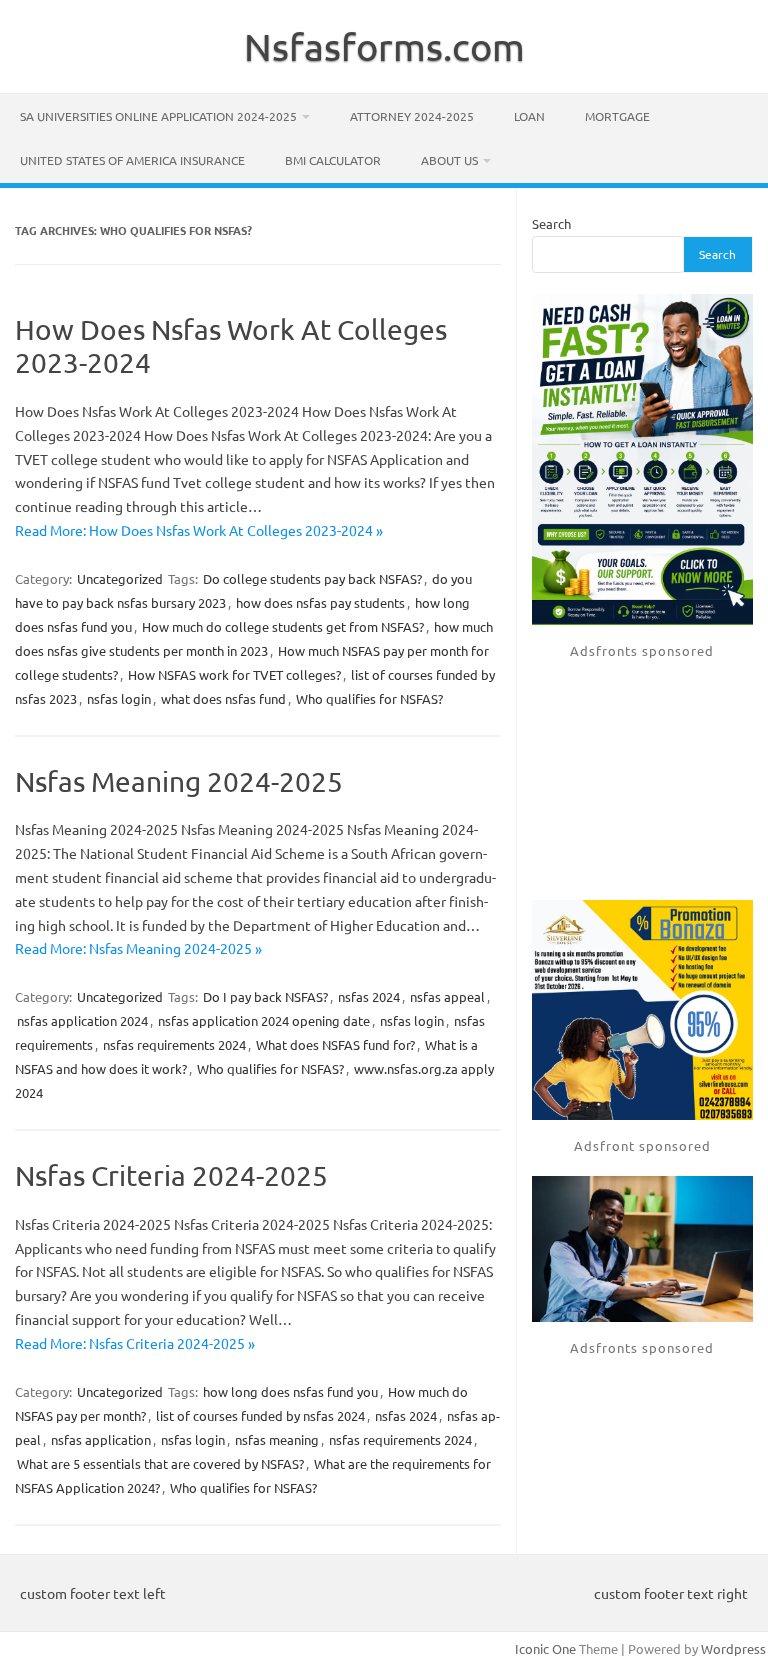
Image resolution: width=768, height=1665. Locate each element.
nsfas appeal (447, 996)
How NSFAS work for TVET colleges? (234, 674)
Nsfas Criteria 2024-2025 (171, 1175)
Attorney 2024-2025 (412, 116)
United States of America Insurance (132, 160)
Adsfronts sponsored (642, 650)
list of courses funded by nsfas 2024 (260, 1415)
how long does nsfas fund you (290, 1391)
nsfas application (101, 1439)
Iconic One (545, 1648)
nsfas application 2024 (82, 1020)
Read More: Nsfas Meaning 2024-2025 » (138, 948)
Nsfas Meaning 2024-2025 (179, 781)
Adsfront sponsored (642, 1145)
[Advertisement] (642, 780)
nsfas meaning (277, 1439)
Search (551, 223)
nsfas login (119, 698)
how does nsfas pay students (320, 602)
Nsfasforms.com (384, 46)
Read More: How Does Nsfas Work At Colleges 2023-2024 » (199, 530)
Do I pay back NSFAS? (265, 996)
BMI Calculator (333, 160)
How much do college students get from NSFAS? (283, 626)
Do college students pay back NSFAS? (312, 578)
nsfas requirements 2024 (174, 1044)
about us (449, 160)
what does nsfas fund (223, 698)
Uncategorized (120, 578)
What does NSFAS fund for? (335, 1044)
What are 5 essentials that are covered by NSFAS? (160, 1463)
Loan (529, 116)
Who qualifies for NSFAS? (369, 698)
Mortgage (617, 116)
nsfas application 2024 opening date (264, 1020)
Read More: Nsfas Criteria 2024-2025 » (135, 1343)
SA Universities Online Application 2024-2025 (158, 116)
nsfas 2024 (369, 996)
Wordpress (733, 1648)
